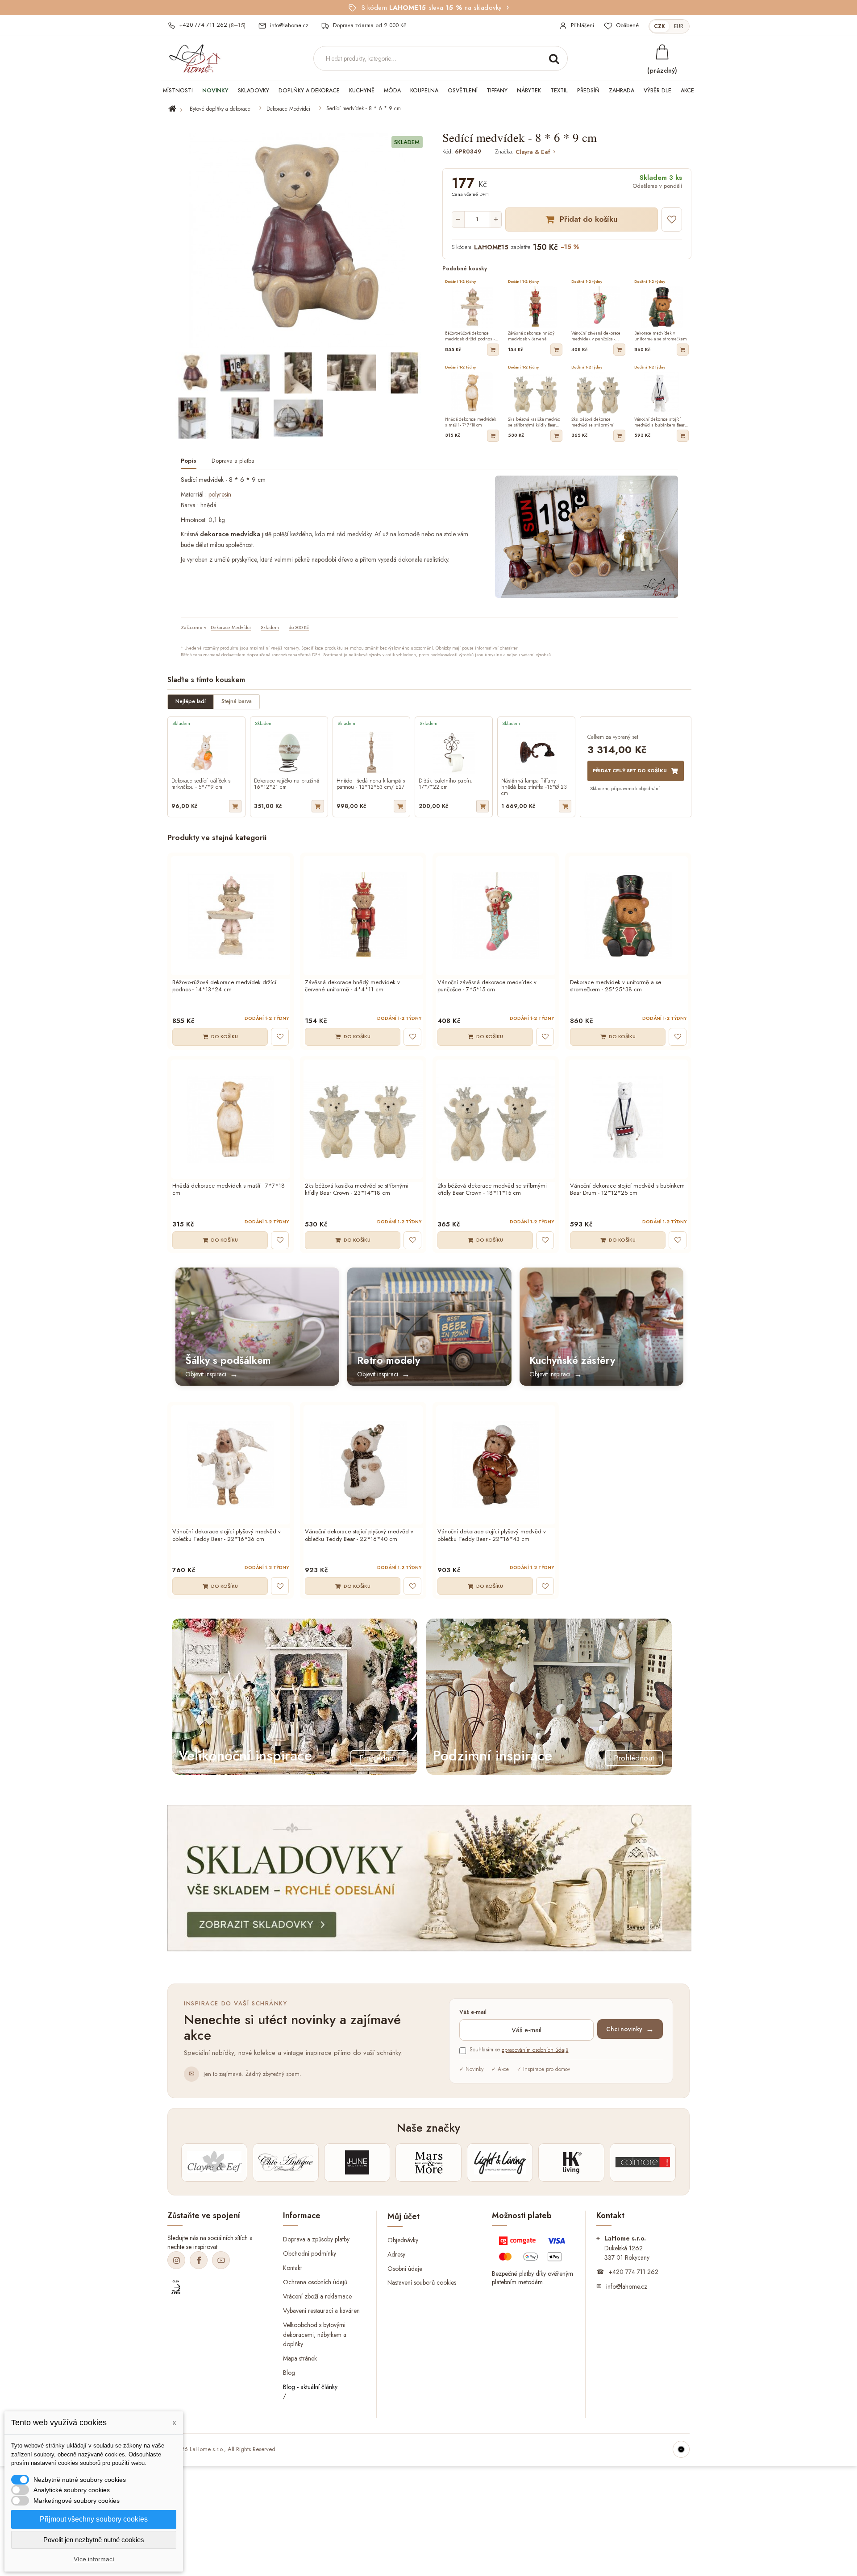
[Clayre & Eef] (214, 2162)
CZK (659, 26)
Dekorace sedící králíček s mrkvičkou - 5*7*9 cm (201, 784)
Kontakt (292, 2268)
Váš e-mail (473, 2012)
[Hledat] (554, 58)
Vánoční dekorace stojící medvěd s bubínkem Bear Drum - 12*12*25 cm (627, 1190)
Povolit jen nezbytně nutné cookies (94, 2540)
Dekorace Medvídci (288, 109)
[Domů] (177, 109)
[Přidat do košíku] (493, 350)
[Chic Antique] (286, 2162)
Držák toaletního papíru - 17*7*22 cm (447, 784)
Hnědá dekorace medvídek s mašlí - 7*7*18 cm (229, 1190)
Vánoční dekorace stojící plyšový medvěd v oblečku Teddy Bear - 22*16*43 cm (492, 1536)
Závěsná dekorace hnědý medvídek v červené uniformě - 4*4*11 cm (352, 986)
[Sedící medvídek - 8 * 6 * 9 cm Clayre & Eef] (192, 373)
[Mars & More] (428, 2162)
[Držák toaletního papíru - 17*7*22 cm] (454, 752)
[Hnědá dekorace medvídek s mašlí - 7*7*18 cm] (231, 1119)
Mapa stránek (300, 2358)
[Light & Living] (500, 2162)
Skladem (270, 627)
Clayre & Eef (533, 152)
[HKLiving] (571, 2162)
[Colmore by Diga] (643, 2162)
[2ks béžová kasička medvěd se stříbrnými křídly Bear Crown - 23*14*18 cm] (363, 1119)
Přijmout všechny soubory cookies (94, 2519)
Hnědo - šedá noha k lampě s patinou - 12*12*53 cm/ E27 (371, 784)
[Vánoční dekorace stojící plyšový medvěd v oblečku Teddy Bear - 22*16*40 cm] (363, 1465)
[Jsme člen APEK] (176, 2287)
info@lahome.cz (627, 2286)
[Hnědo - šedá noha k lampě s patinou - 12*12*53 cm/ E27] (372, 752)
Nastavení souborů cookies (422, 2282)
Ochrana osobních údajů (315, 2282)
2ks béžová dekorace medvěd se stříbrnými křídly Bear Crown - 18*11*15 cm (492, 1190)
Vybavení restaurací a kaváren (321, 2310)
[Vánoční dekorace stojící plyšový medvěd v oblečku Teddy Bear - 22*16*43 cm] (496, 1465)
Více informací (94, 2559)
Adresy (396, 2254)
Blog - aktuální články (310, 2387)
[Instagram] (176, 2260)
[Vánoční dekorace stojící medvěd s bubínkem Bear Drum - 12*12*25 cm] (628, 1119)
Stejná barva (237, 701)
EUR (679, 26)
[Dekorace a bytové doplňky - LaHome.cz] (195, 59)
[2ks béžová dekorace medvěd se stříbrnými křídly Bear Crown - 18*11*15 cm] (496, 1119)
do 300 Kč (299, 627)
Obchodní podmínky (310, 2253)
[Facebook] (199, 2260)
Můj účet (404, 2216)
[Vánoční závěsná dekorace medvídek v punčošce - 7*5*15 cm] (496, 916)
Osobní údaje (405, 2268)
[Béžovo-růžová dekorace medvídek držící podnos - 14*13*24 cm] (231, 916)
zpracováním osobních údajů (535, 2050)
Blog (289, 2373)
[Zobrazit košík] (662, 52)
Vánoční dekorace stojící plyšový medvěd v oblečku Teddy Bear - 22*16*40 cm (359, 1536)
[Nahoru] (681, 2449)
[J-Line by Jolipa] (357, 2162)
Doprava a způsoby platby (316, 2239)
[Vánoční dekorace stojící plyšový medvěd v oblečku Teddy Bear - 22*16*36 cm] (231, 1465)
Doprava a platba (233, 461)
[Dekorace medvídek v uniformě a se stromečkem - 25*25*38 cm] (628, 916)
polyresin (220, 494)
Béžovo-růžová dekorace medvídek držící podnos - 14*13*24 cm (224, 986)
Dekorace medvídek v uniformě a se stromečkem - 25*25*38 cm (616, 986)
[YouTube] (221, 2260)
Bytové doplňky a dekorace (220, 109)
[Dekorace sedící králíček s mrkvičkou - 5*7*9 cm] (206, 752)
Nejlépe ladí (191, 701)
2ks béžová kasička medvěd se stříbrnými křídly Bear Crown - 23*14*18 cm (357, 1190)
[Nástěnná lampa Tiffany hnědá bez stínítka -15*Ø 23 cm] (536, 752)
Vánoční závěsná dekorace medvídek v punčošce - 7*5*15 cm (487, 986)
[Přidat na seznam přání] (672, 219)
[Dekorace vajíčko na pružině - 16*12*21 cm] (289, 752)
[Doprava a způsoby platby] (533, 2251)
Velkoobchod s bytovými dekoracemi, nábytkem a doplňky (315, 2334)
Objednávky (403, 2240)
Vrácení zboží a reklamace (317, 2296)
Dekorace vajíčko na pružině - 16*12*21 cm (288, 784)
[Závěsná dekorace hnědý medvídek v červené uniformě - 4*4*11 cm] (363, 916)
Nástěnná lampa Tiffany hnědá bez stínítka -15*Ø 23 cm (534, 787)
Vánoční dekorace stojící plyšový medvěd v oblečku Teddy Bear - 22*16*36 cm (227, 1536)
